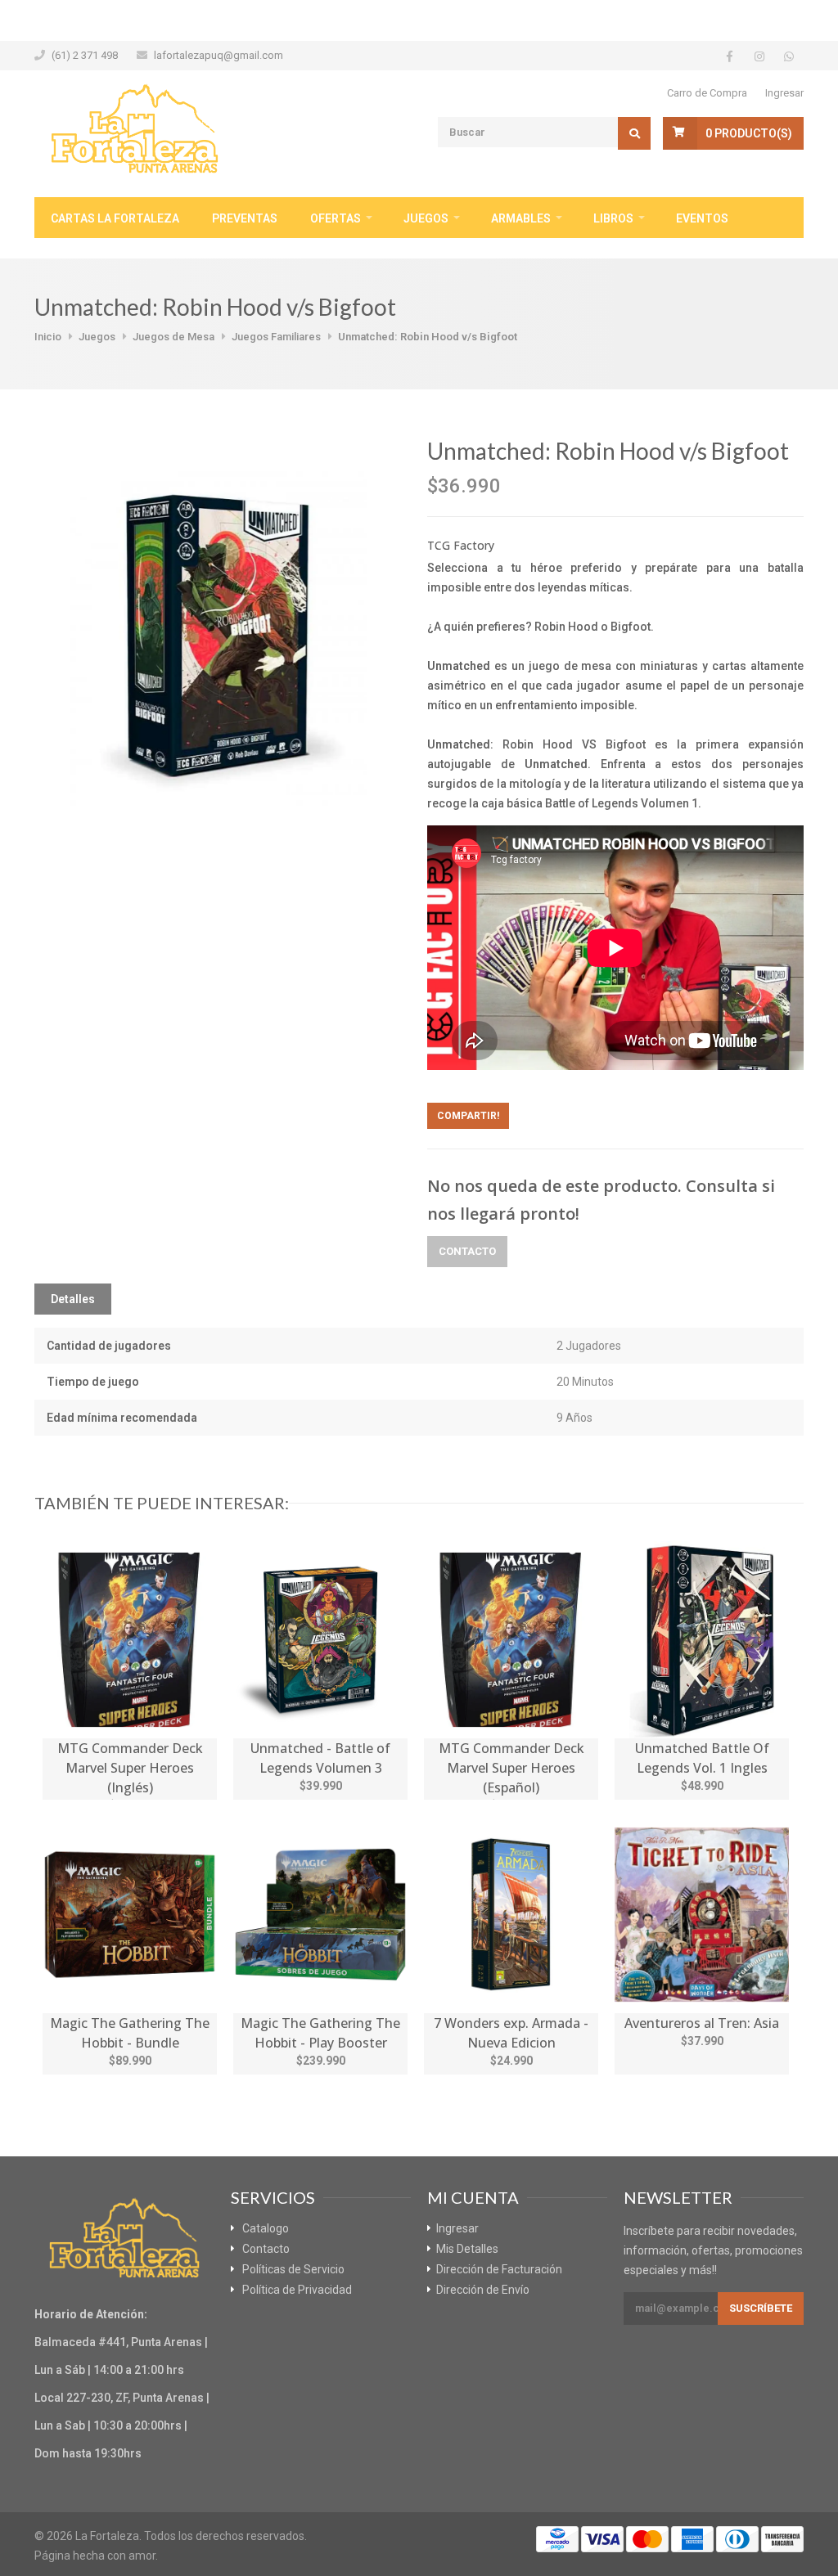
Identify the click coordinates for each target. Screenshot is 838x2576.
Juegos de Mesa (173, 337)
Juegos (426, 218)
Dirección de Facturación (499, 2269)
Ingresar (784, 93)
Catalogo (266, 2228)
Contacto (467, 1251)
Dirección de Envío (483, 2290)
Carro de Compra (707, 93)
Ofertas (336, 218)
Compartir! (468, 1116)
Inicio (48, 337)
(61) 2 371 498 (85, 55)
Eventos (702, 218)
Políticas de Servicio (293, 2269)
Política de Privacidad (297, 2290)
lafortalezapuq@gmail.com (219, 55)
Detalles (73, 1299)
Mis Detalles (467, 2249)
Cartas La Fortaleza (115, 218)
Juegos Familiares (276, 337)
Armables (521, 218)
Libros (613, 218)
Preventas (245, 218)
